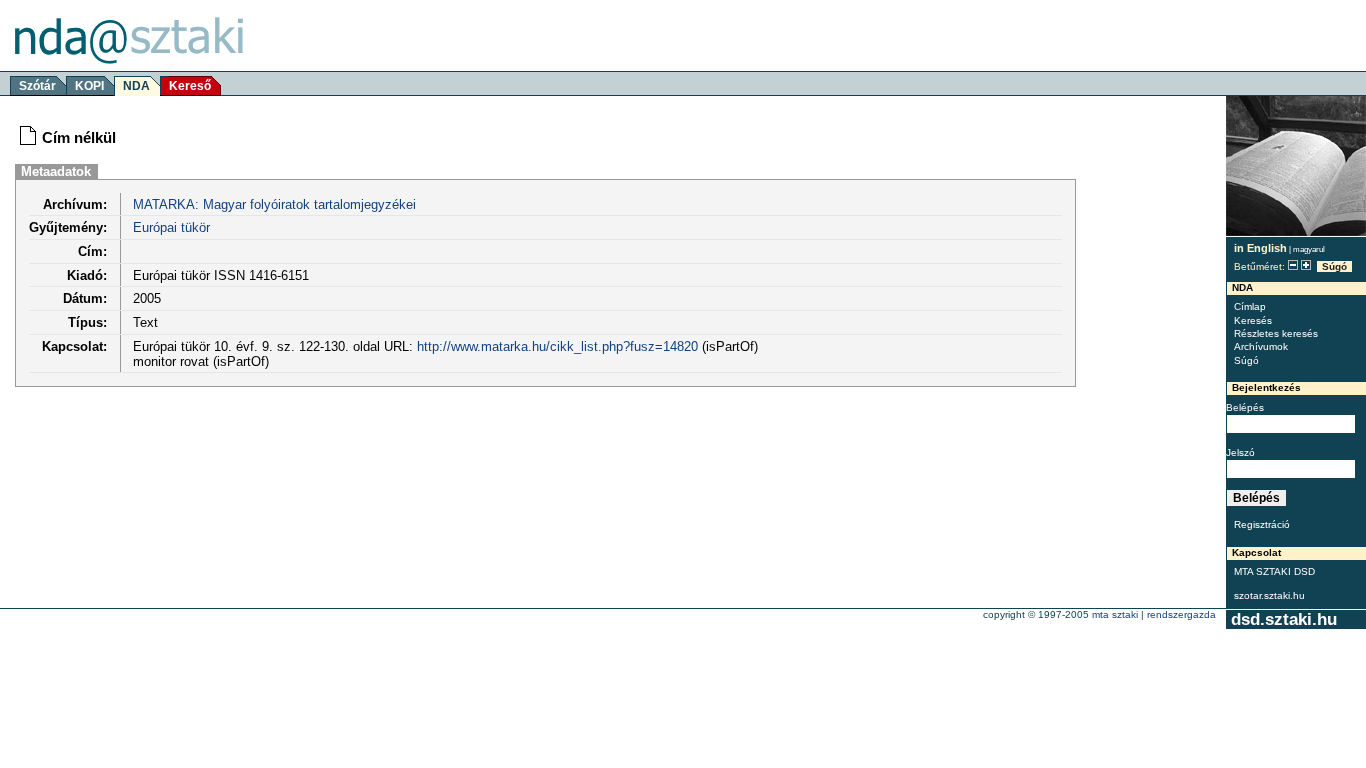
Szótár (37, 86)
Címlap (1250, 306)
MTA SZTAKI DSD (1274, 571)
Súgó (1334, 266)
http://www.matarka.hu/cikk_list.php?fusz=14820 (557, 346)
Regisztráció (1262, 524)
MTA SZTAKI (1115, 614)
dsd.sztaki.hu (1284, 619)
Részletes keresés (1276, 333)
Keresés (1253, 320)
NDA (136, 86)
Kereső (190, 86)
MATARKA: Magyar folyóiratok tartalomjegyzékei (274, 204)
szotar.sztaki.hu (1269, 595)
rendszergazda (1181, 614)
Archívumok (1261, 346)
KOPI (89, 86)
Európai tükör (171, 227)
